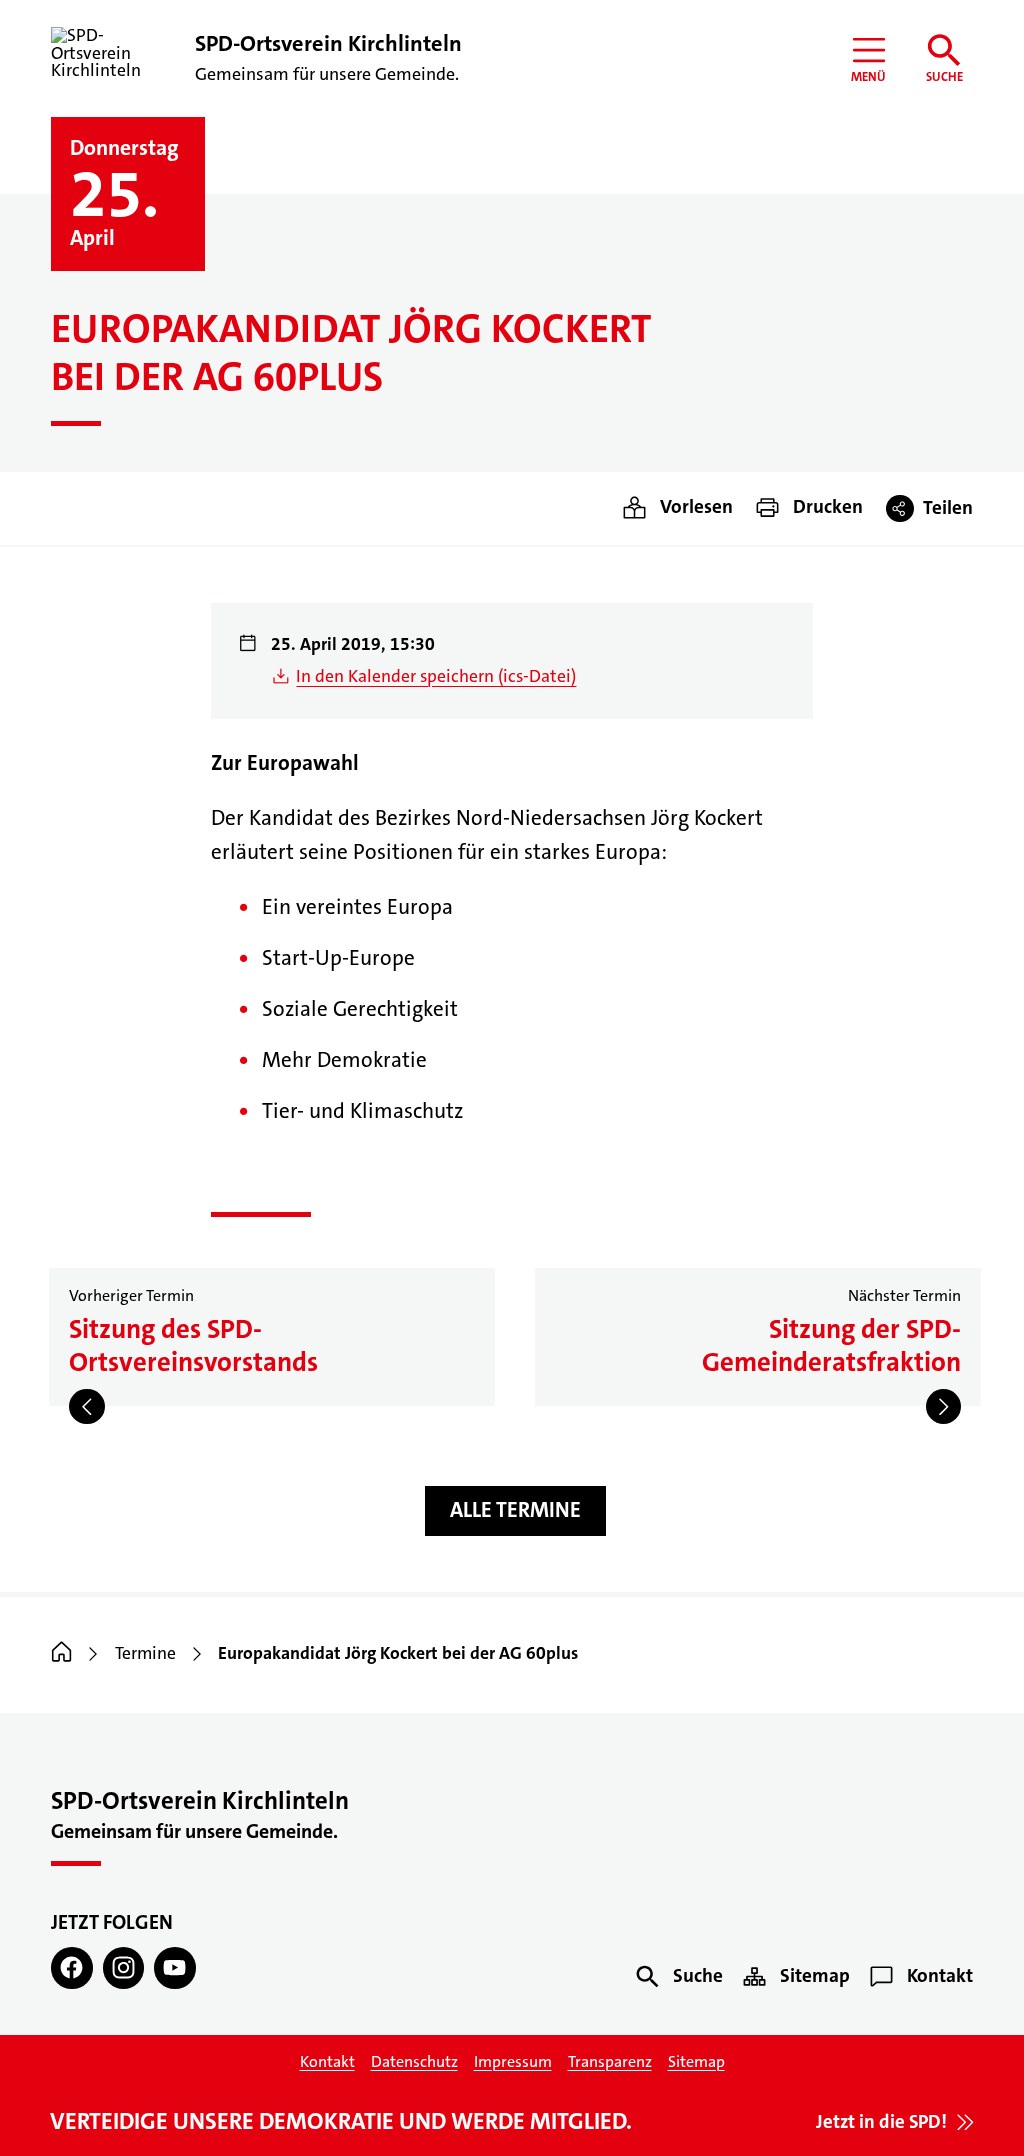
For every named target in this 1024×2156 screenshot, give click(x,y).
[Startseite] (61, 1653)
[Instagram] (123, 1967)
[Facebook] (71, 1967)
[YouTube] (174, 1967)
